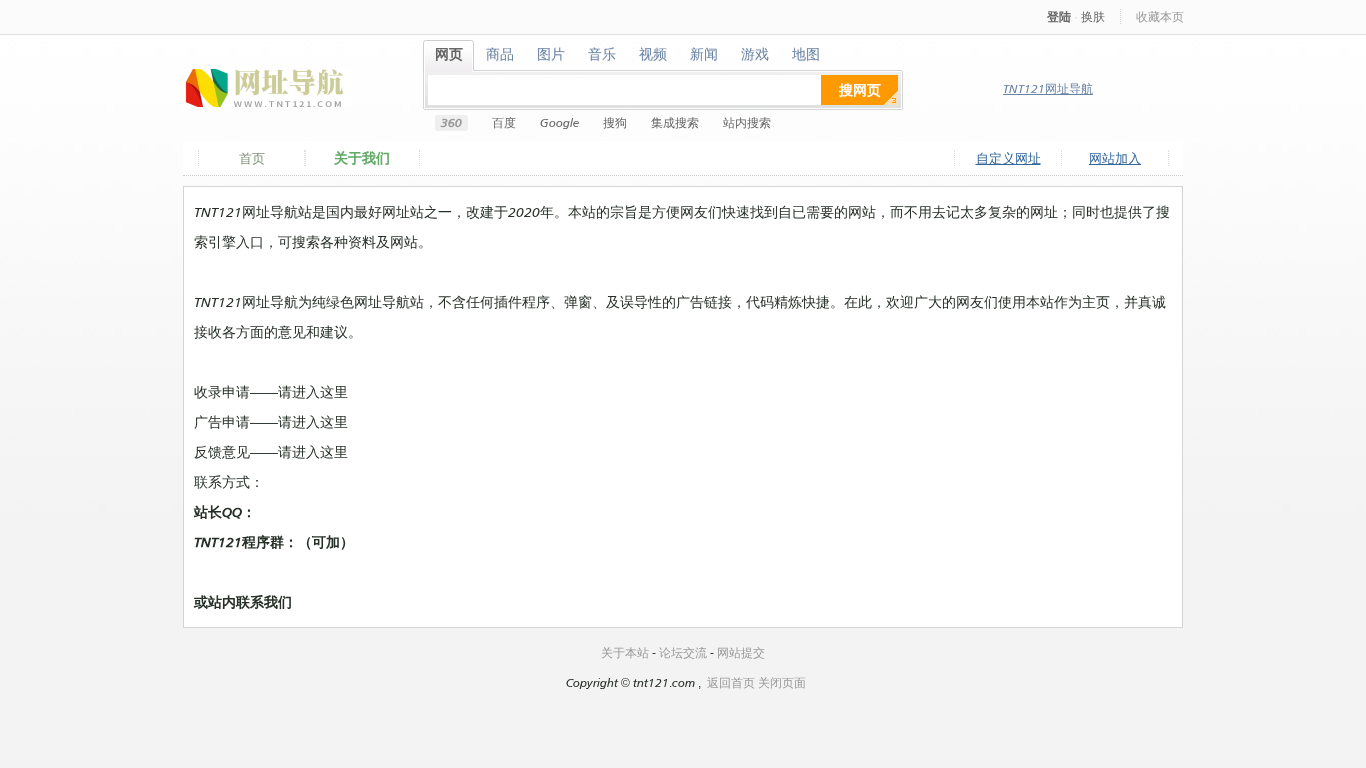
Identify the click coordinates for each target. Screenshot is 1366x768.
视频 (653, 54)
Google (559, 122)
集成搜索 (675, 122)
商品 (500, 54)
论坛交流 (683, 652)
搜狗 (615, 122)
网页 (449, 54)
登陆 (1059, 16)
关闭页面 (782, 682)
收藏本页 (1160, 16)
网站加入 (1115, 158)
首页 (252, 158)
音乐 (602, 54)
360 (451, 122)
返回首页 (731, 682)
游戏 (755, 54)
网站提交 (741, 652)
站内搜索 (747, 122)
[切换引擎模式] (890, 97)
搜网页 (860, 89)
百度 (504, 122)
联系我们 (264, 601)
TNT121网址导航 (1048, 88)
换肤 (1093, 16)
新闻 (704, 54)
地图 (806, 54)
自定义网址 (1008, 158)
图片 (551, 54)
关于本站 (625, 652)
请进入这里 (313, 391)
